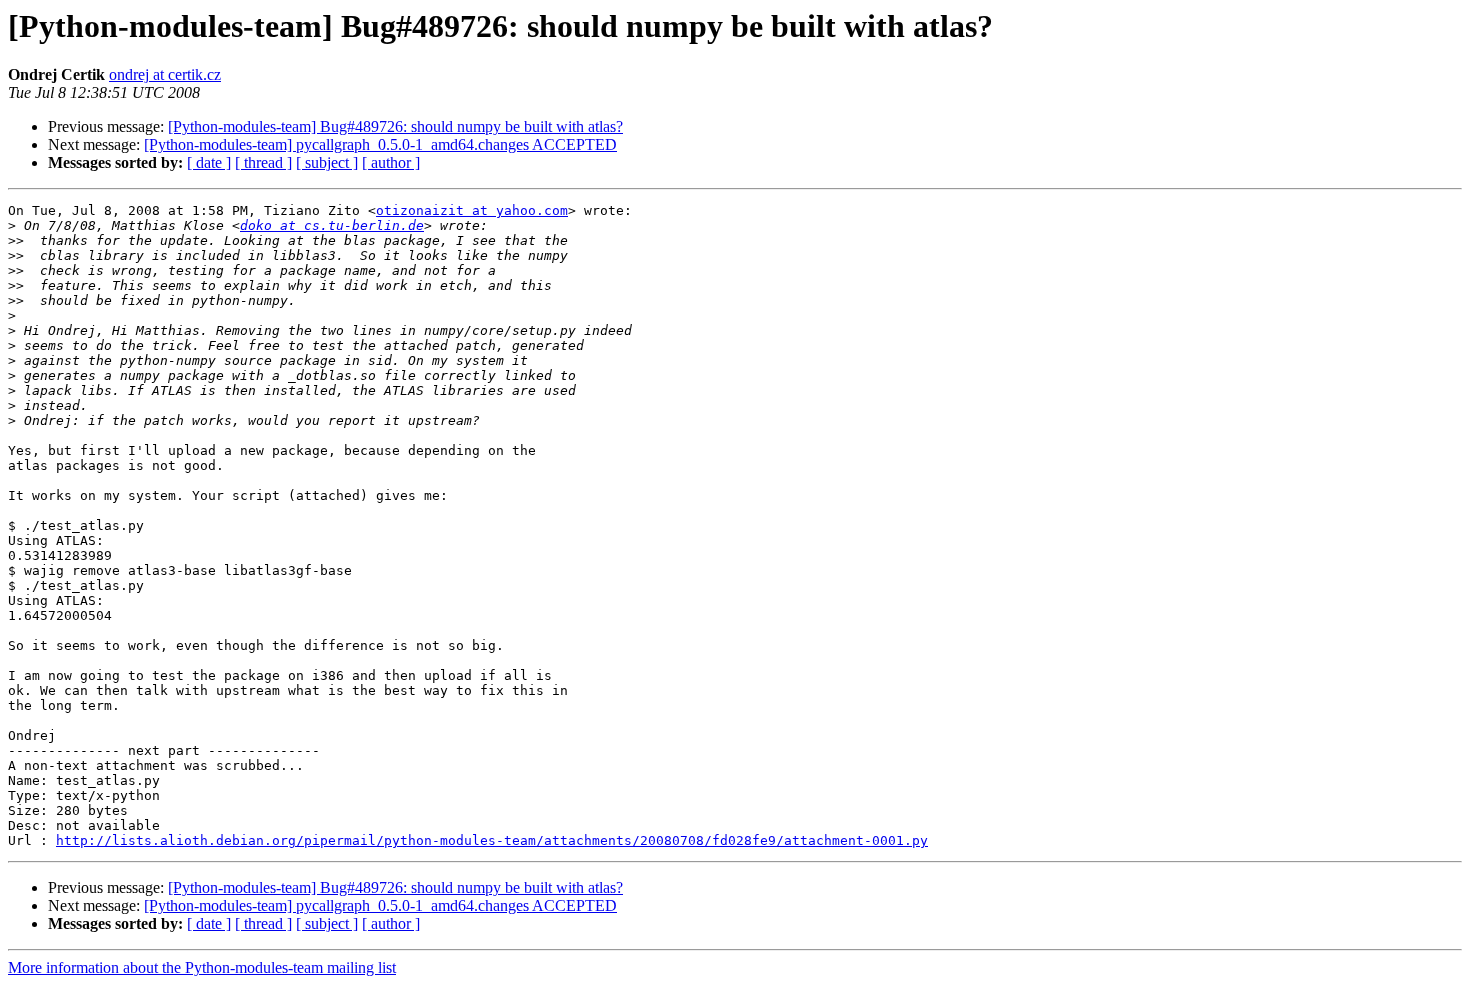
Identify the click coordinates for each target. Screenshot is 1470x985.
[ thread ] (263, 162)
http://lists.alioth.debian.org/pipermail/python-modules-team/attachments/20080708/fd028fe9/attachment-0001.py (492, 840)
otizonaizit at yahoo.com (472, 210)
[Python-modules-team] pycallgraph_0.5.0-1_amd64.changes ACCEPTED (380, 144)
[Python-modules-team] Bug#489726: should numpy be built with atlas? (395, 126)
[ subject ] (327, 162)
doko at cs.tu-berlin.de (332, 225)
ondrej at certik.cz (165, 74)
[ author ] (391, 162)
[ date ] (209, 162)
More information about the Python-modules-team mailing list (202, 967)
